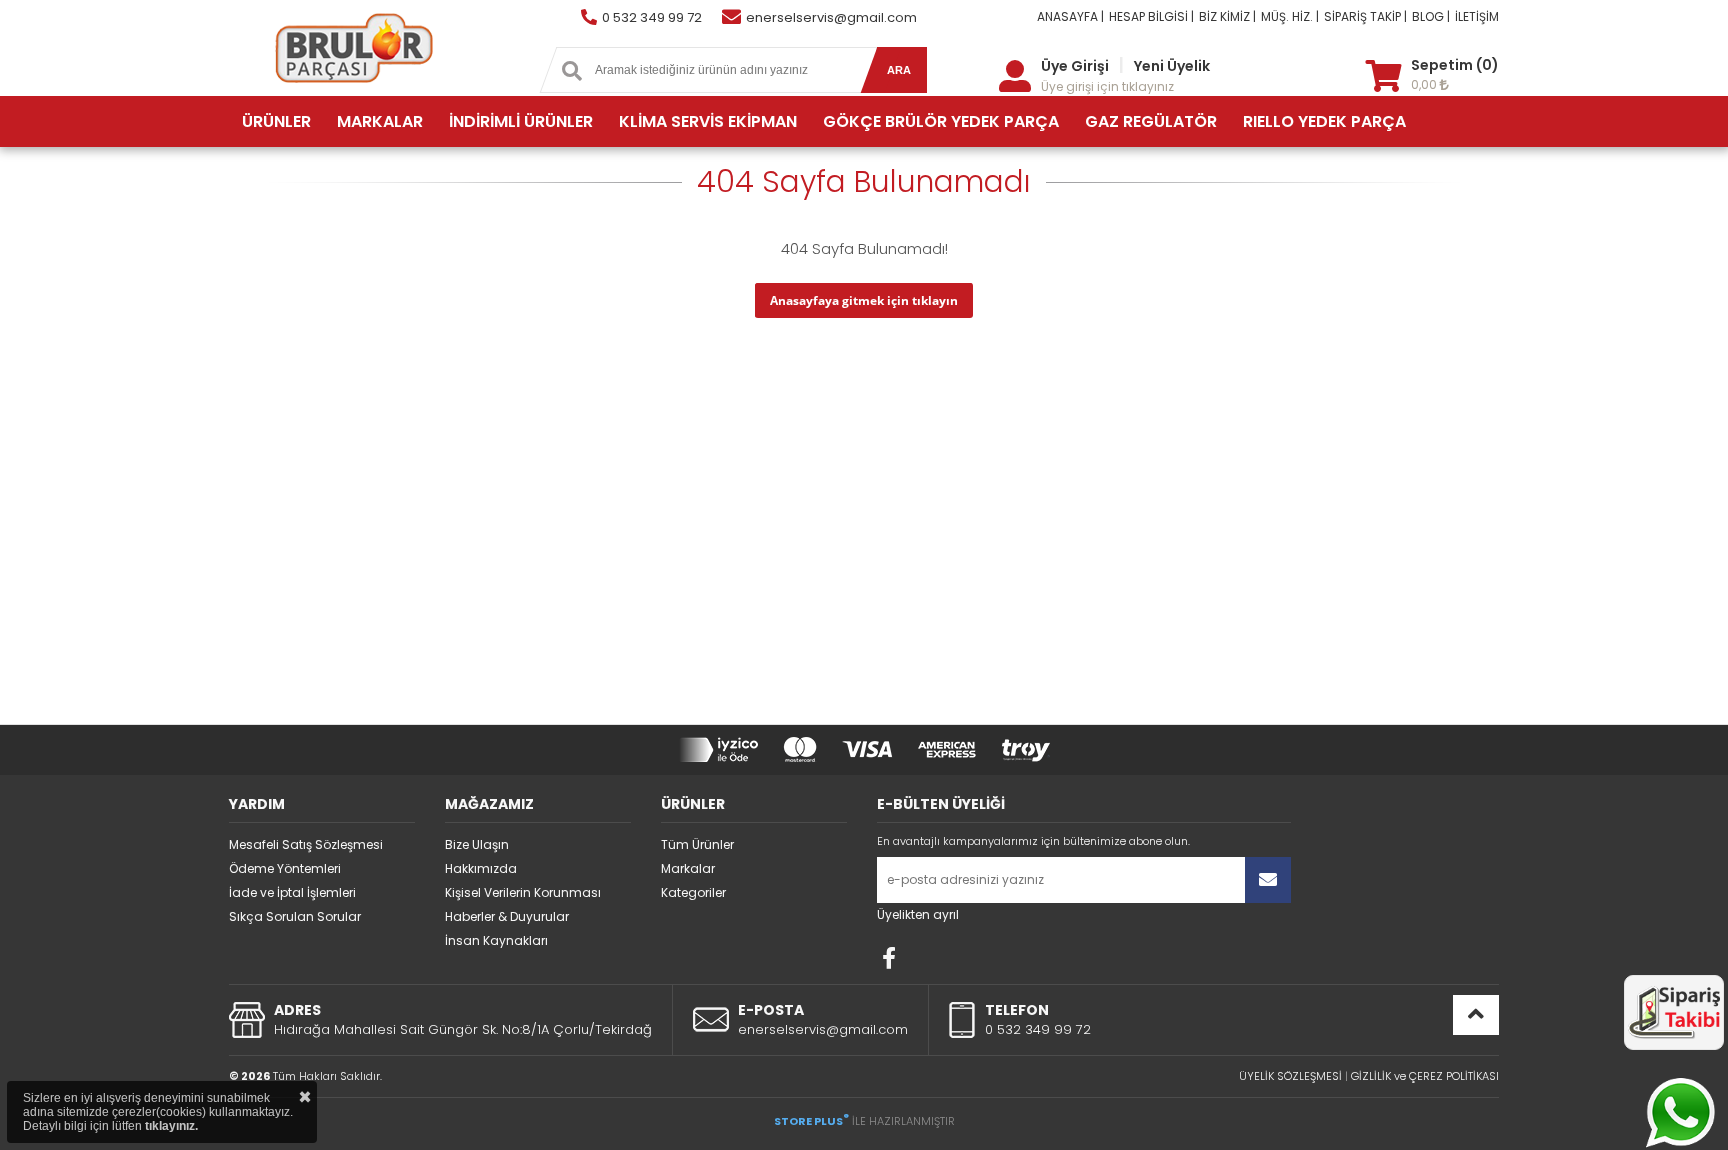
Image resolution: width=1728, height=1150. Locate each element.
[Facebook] (889, 958)
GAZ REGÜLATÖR (1151, 121)
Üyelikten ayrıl (918, 914)
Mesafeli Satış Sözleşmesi (306, 844)
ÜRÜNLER (276, 121)
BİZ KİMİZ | (1227, 16)
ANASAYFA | (1070, 16)
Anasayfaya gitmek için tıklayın (864, 300)
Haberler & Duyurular (507, 916)
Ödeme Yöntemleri (285, 868)
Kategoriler (693, 892)
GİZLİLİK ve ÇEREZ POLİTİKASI (1425, 1076)
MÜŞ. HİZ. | (1290, 16)
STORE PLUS (811, 1121)
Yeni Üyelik (1172, 66)
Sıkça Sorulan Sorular (295, 916)
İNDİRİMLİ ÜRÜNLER (521, 121)
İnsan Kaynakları (496, 940)
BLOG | (1431, 16)
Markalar (688, 868)
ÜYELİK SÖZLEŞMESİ (1290, 1076)
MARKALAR (380, 121)
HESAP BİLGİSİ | (1151, 16)
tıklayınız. (171, 1126)
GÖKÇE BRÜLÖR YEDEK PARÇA (941, 121)
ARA (899, 70)
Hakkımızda (481, 868)
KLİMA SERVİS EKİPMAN (708, 121)
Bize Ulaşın (477, 844)
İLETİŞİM (1477, 16)
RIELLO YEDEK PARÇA (1324, 121)
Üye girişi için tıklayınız (1107, 86)
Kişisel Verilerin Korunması (523, 892)
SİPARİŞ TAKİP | (1365, 16)
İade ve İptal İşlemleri (292, 892)
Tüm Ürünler (697, 844)
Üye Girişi (1075, 66)
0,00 (1425, 84)
